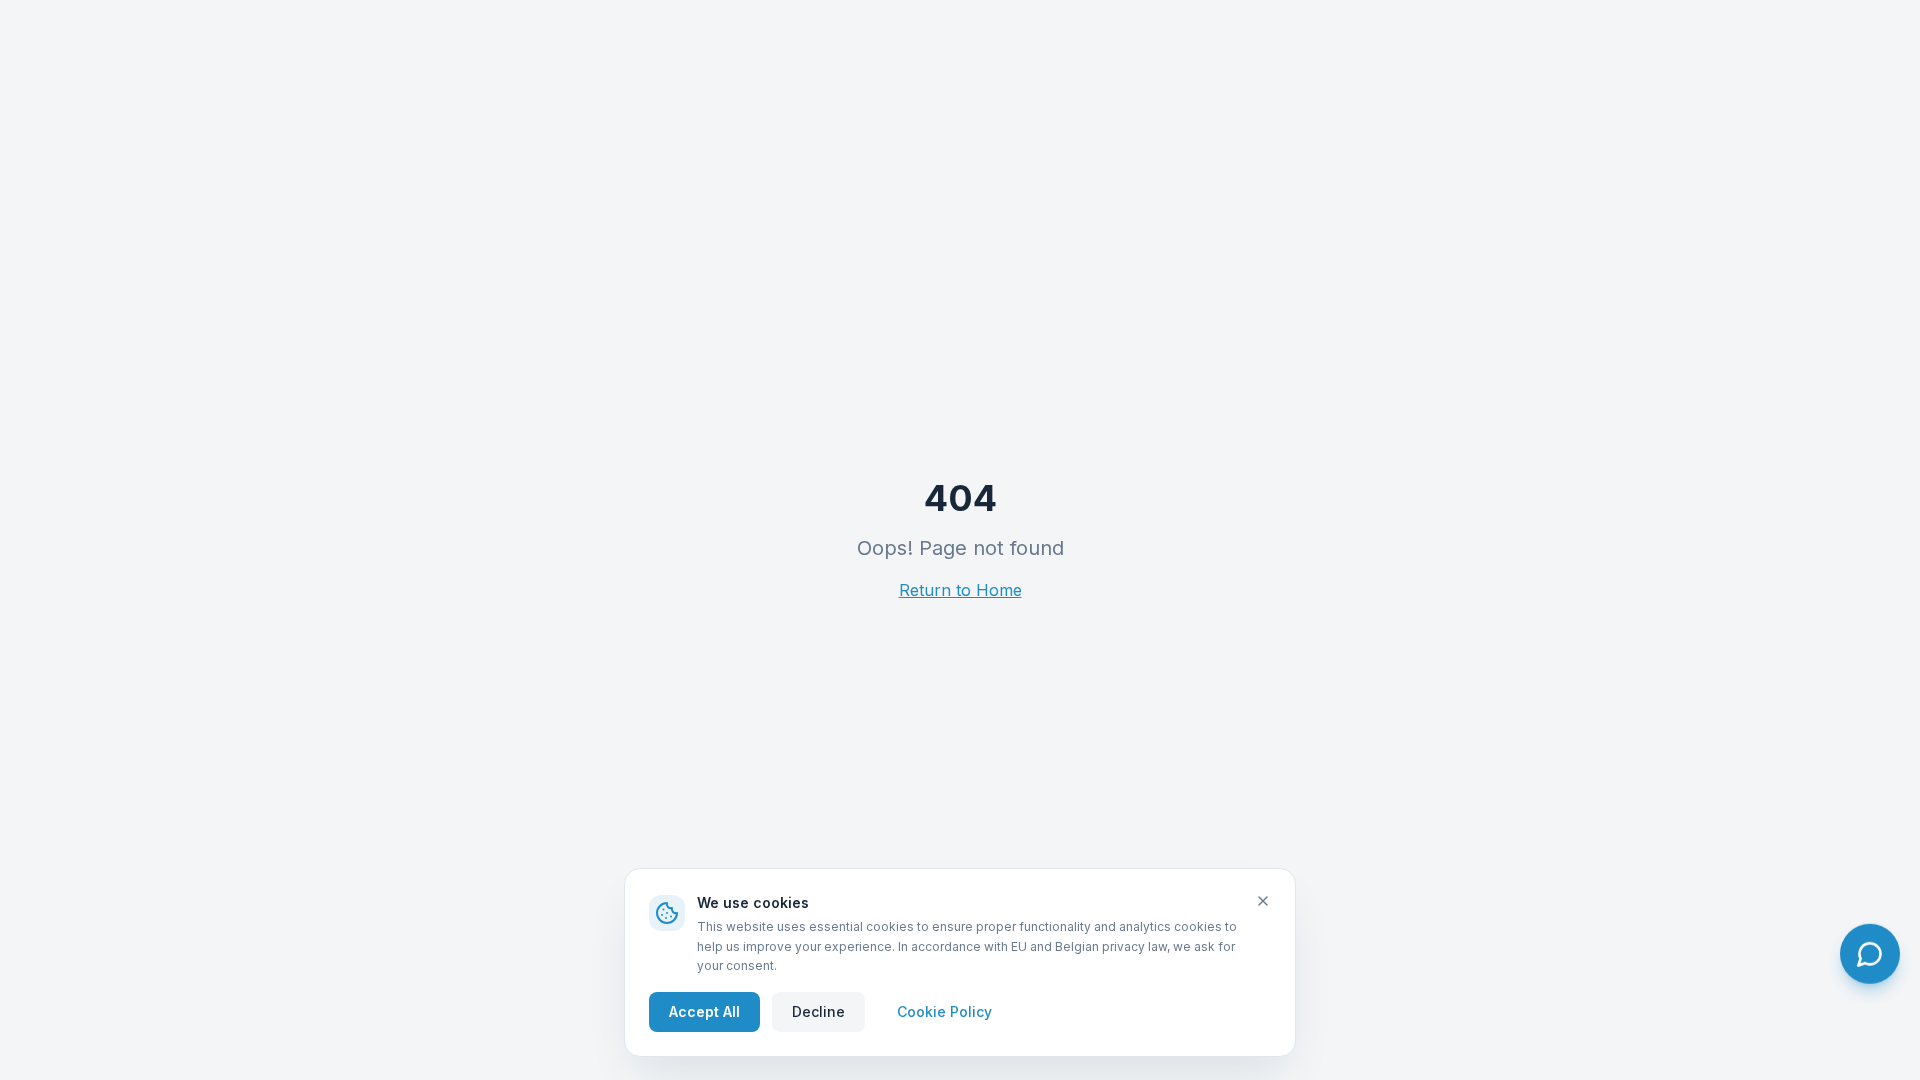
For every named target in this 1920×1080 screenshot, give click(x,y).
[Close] (1263, 901)
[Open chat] (1870, 954)
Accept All (704, 1010)
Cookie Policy (944, 1010)
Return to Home (960, 590)
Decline (818, 1010)
